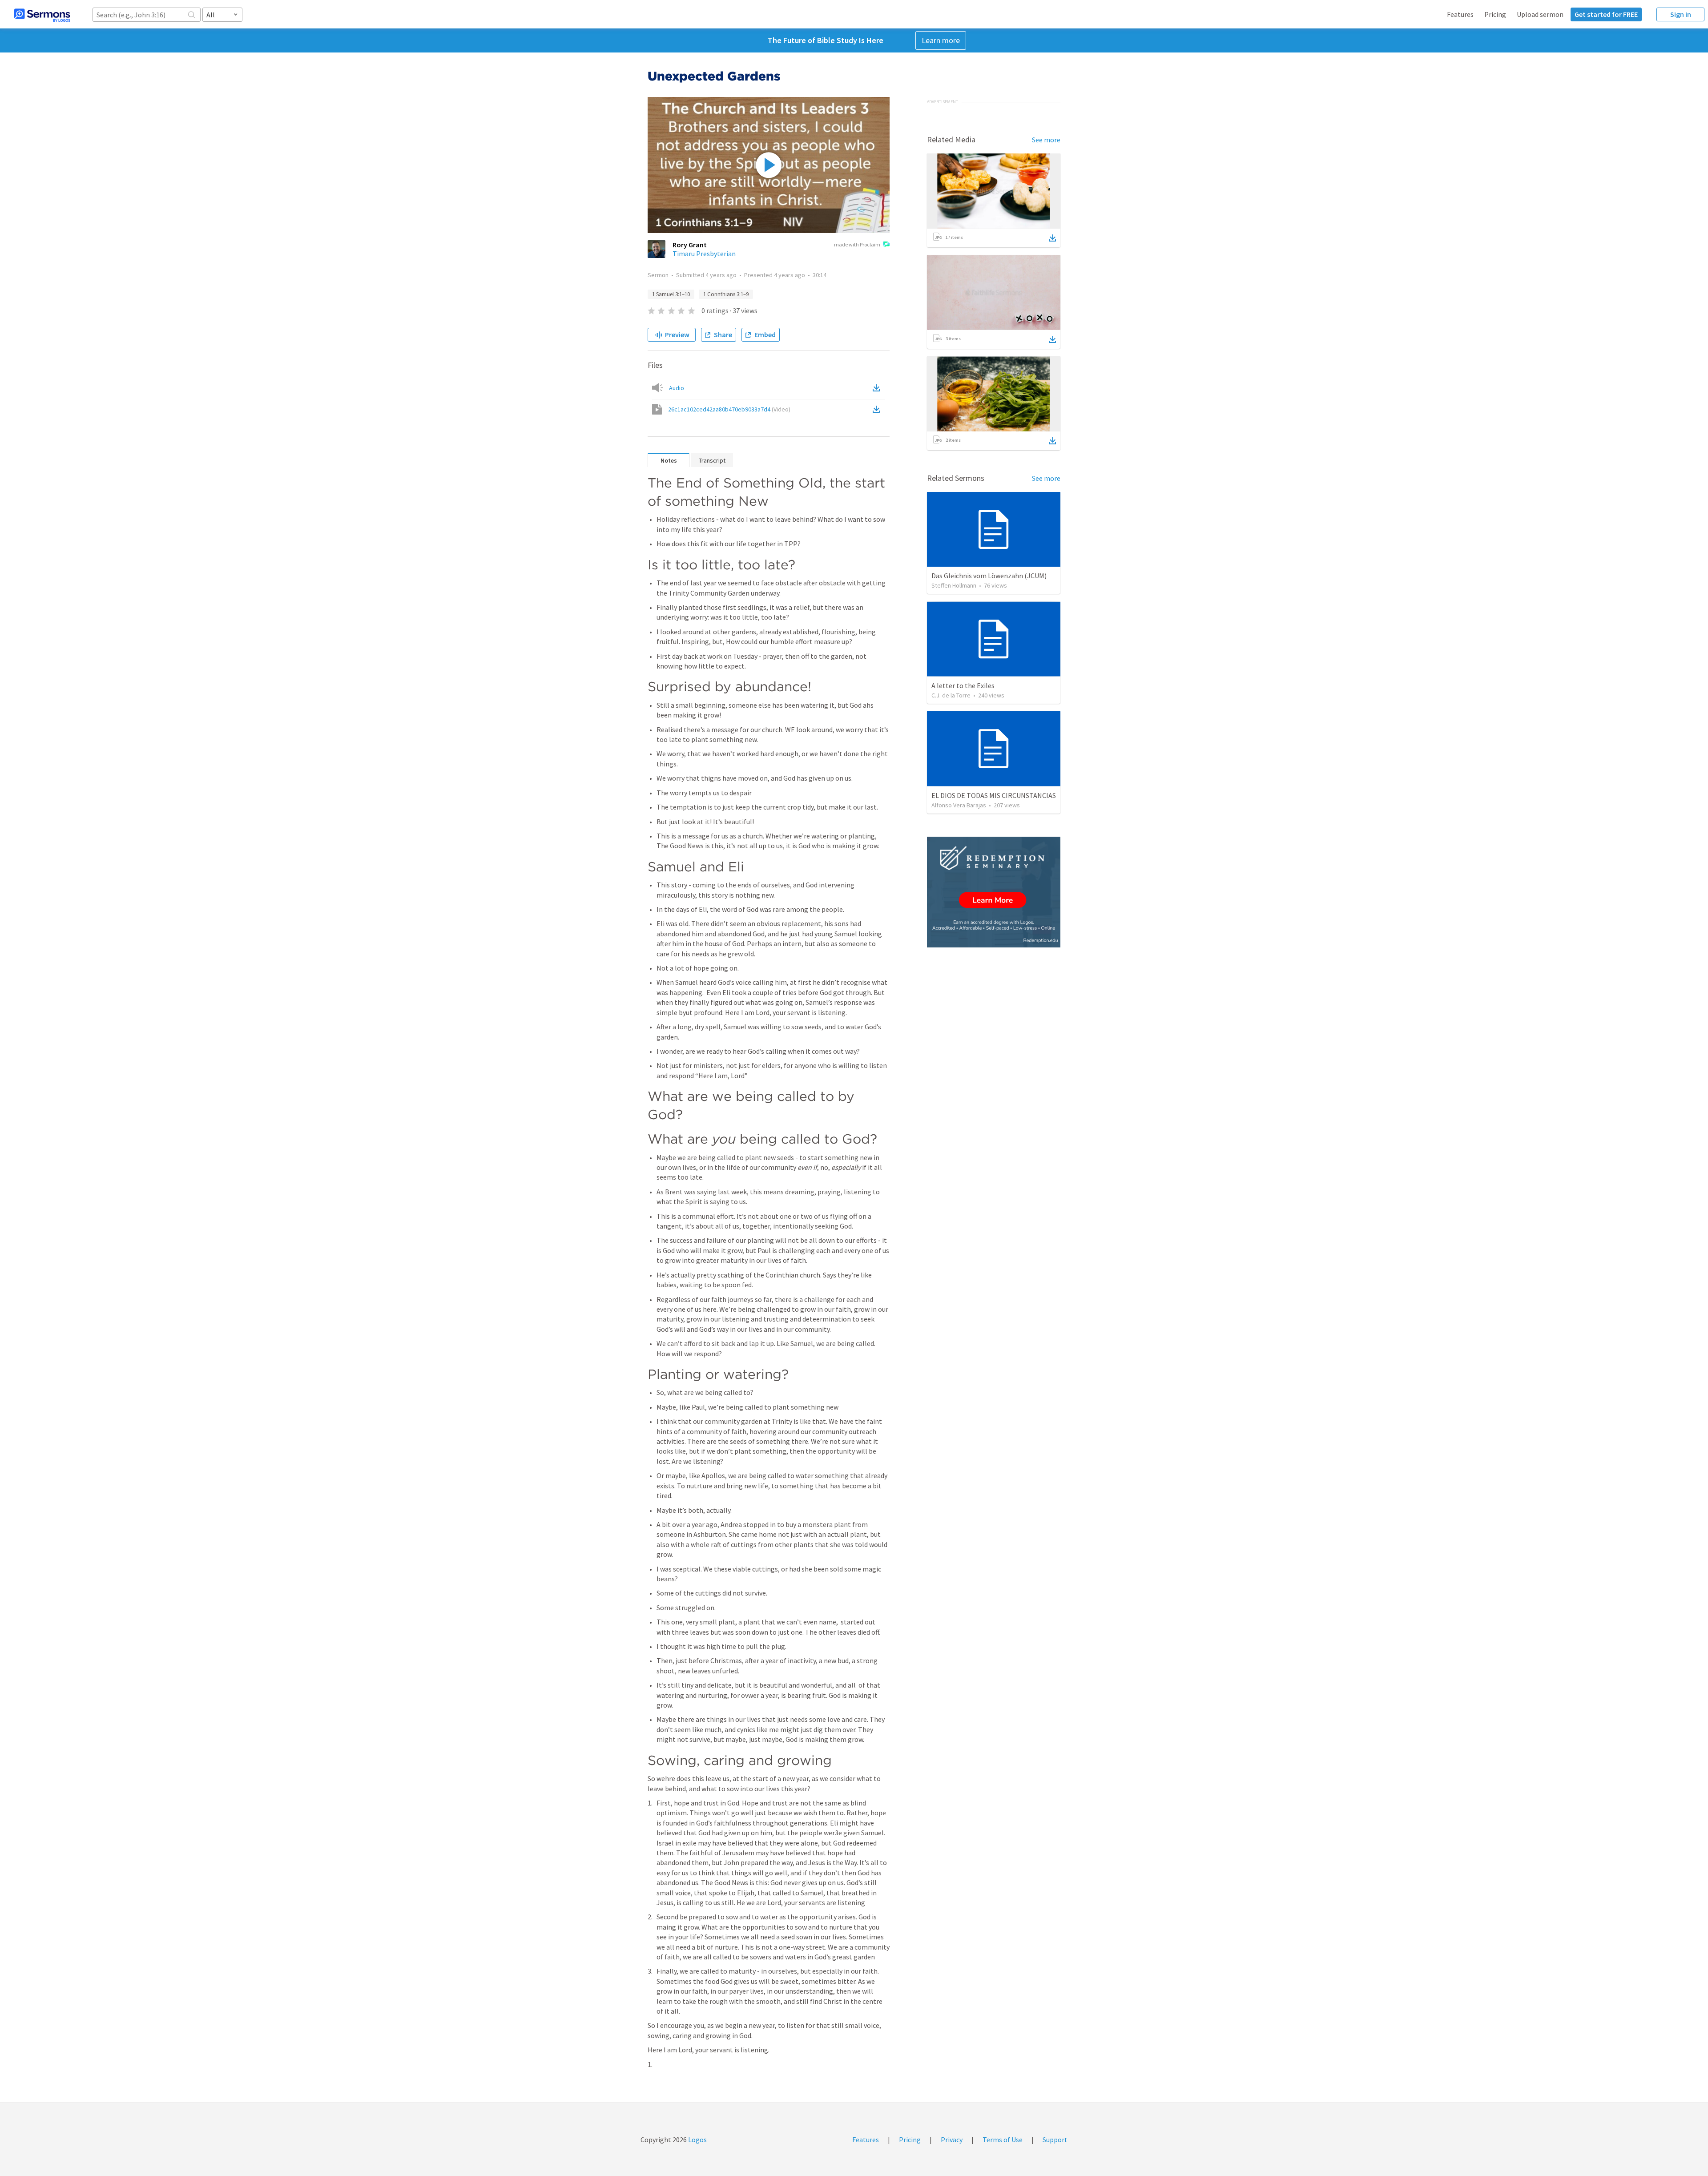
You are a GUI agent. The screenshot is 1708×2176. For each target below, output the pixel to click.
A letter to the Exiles (963, 685)
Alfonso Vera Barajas (959, 805)
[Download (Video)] (878, 409)
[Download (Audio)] (878, 388)
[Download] (1052, 238)
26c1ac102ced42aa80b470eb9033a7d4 (729, 409)
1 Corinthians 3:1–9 (726, 294)
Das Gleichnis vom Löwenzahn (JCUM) (989, 576)
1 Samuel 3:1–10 (671, 294)
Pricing (1495, 14)
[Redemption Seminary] (994, 892)
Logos (697, 2140)
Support (1055, 2140)
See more (1046, 140)
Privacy (952, 2140)
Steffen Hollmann (954, 585)
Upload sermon (1540, 14)
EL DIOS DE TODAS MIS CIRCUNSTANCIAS (994, 795)
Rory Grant (690, 245)
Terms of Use (1003, 2140)
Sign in (1681, 14)
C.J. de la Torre (951, 695)
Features (1460, 14)
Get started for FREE (1606, 14)
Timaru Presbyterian (704, 254)
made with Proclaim (857, 244)
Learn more (941, 40)
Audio (677, 388)
